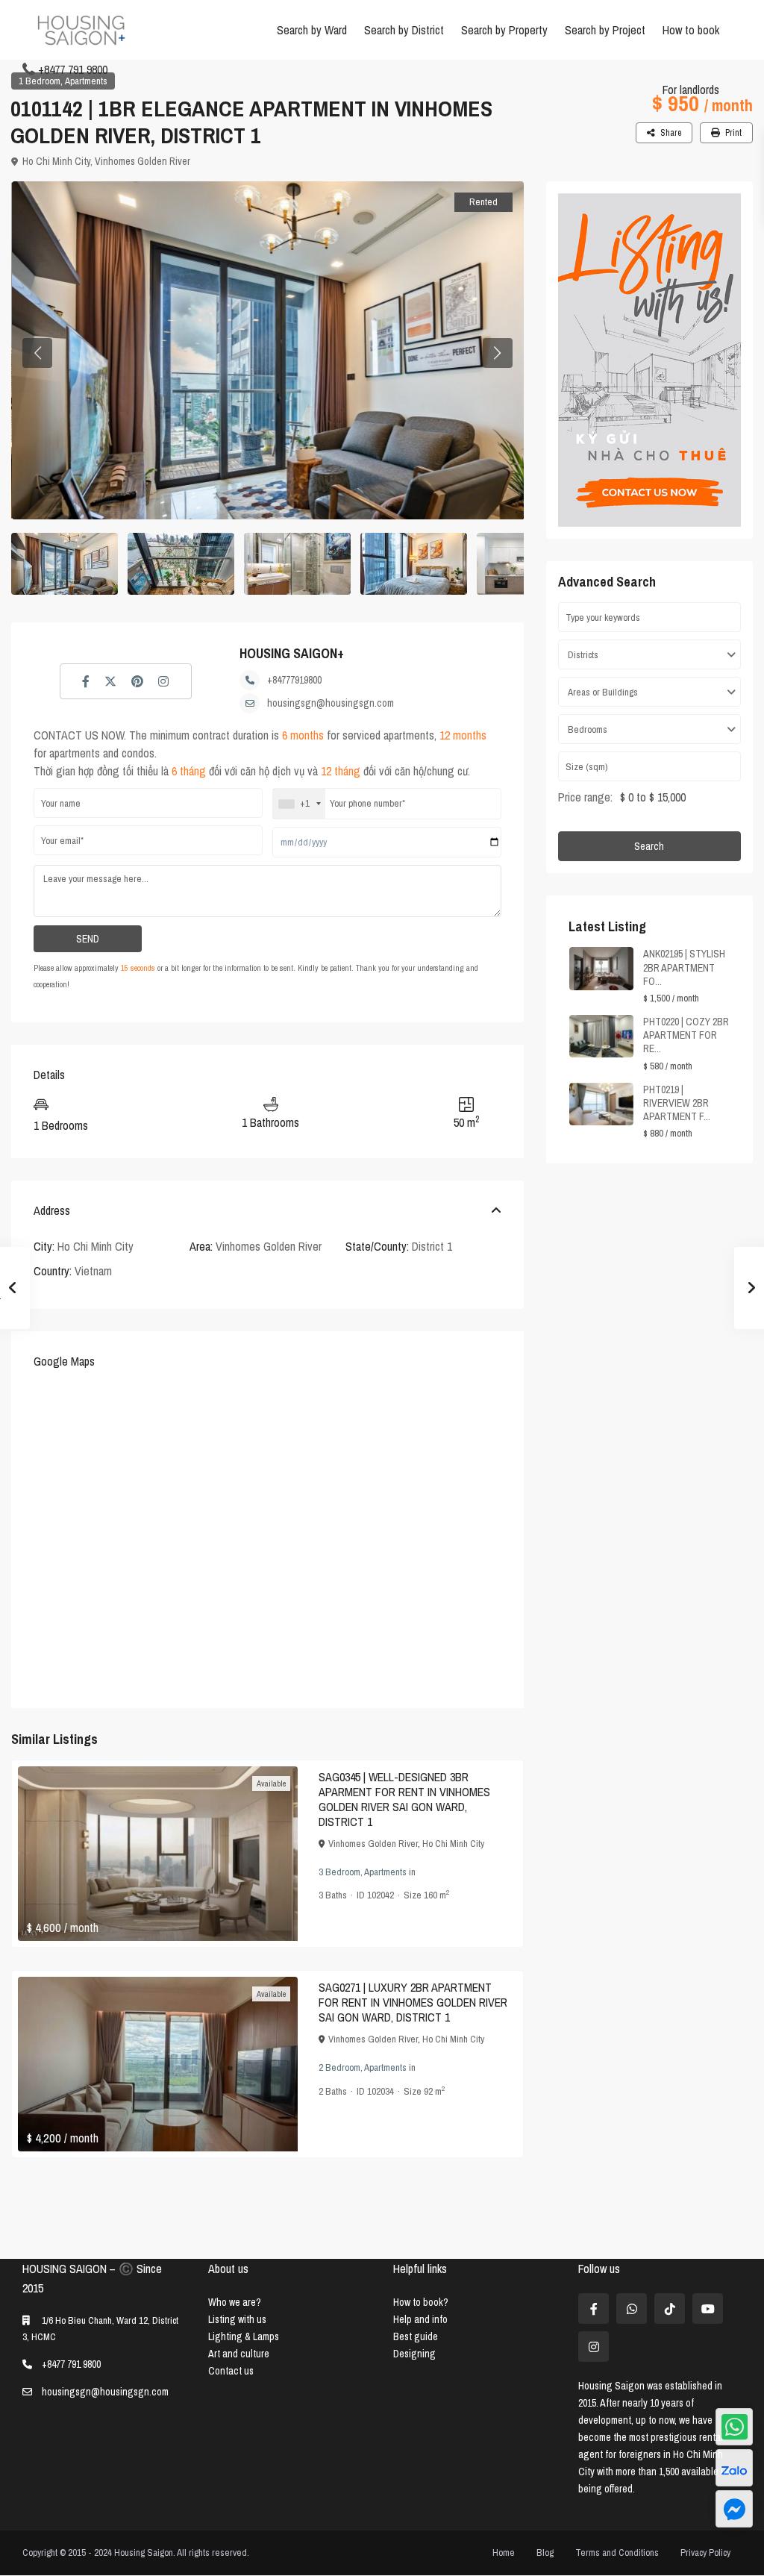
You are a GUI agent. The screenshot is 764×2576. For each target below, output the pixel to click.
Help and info (420, 2319)
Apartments (86, 81)
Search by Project (605, 30)
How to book (691, 30)
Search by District (404, 30)
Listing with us (237, 2319)
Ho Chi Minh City (56, 161)
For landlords (691, 90)
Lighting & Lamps (244, 2336)
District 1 (432, 1246)
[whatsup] (632, 2308)
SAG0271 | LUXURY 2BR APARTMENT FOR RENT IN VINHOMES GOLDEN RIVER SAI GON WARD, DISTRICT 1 (413, 2002)
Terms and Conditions (617, 2552)
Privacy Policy (705, 2552)
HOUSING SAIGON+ (292, 653)
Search (649, 846)
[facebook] (594, 2308)
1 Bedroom (40, 81)
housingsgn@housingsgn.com (331, 703)
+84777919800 (294, 680)
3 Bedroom (339, 1872)
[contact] (734, 2509)
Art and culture (239, 2354)
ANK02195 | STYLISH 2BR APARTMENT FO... (684, 967)
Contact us (231, 2371)
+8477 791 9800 (73, 69)
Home (504, 2552)
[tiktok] (670, 2308)
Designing (414, 2354)
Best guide (416, 2336)
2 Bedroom (339, 2067)
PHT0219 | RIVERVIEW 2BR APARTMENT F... (677, 1103)
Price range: (585, 797)
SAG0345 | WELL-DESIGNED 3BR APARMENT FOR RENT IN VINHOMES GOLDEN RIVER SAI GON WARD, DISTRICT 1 (404, 1799)
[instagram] (594, 2347)
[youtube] (708, 2308)
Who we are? (235, 2302)
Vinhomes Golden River (143, 161)
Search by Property (504, 30)
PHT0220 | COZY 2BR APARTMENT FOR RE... (686, 1035)
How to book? (421, 2302)
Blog (545, 2552)
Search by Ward (312, 30)
